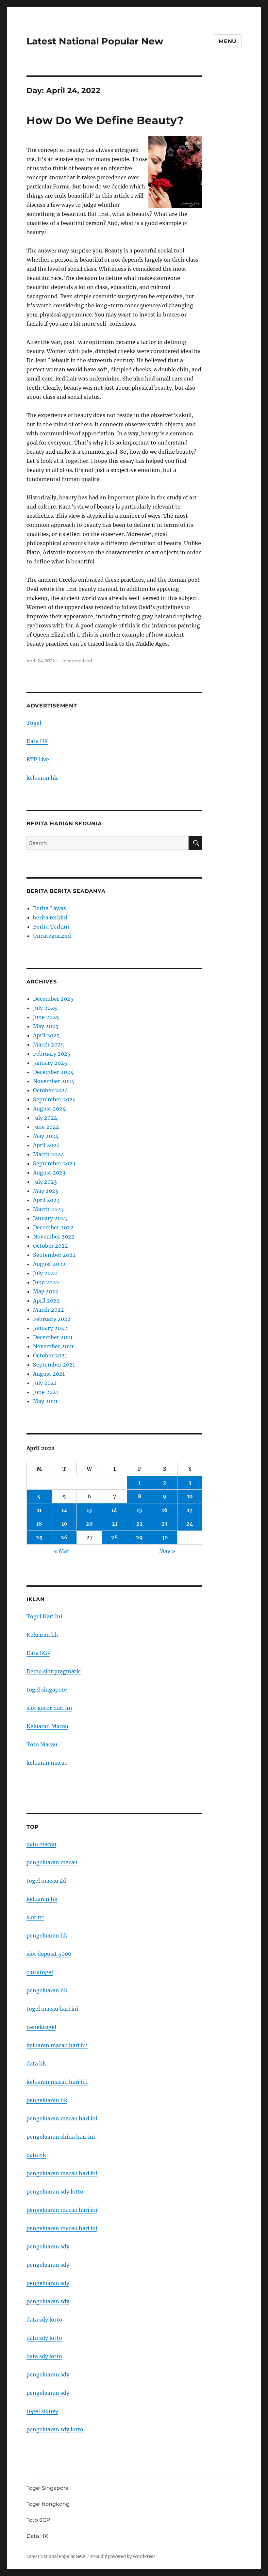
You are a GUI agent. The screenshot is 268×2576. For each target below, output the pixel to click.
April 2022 (46, 1301)
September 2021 (54, 1365)
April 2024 (46, 1145)
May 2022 (46, 1291)
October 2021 (50, 1355)
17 (190, 1510)
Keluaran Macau (47, 1726)
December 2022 (53, 1227)
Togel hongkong (48, 2504)
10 (190, 1496)
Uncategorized (76, 661)
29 (139, 1537)
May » (167, 1551)
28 (114, 1537)
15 (139, 1510)
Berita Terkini (51, 927)
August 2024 (49, 1109)
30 (165, 1537)
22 (140, 1524)
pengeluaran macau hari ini (62, 2210)
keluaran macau (47, 1763)
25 (39, 1537)
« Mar (62, 1551)
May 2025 (46, 1026)
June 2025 (46, 1017)
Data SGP (38, 1653)
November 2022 (54, 1237)
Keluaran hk (42, 1635)
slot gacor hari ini (49, 1708)
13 (89, 1510)
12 (64, 1510)
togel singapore (47, 1690)
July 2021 (45, 1383)
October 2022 (50, 1246)
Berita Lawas (50, 908)
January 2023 (50, 1218)
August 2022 (49, 1264)
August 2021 (49, 1374)
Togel (34, 723)
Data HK (37, 741)
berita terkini (50, 917)
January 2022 (50, 1328)
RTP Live (38, 759)
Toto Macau (42, 1744)
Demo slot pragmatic (54, 1671)
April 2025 (46, 1035)
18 (39, 1524)
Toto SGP (38, 2520)
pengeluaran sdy (48, 2246)
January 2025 (50, 1063)
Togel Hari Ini (44, 1616)
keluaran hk (42, 778)
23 (165, 1524)
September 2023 (54, 1163)
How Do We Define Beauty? (105, 120)
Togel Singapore (48, 2488)
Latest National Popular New (95, 41)
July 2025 (45, 1008)
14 (114, 1510)
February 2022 (52, 1319)
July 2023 (45, 1182)
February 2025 (52, 1054)
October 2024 (50, 1090)
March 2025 (49, 1045)
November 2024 (54, 1081)
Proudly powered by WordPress (123, 2557)
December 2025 (53, 999)
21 (115, 1524)
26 (64, 1537)
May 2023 (46, 1191)
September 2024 (54, 1099)
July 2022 (45, 1273)
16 (165, 1510)
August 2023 (49, 1173)
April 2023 (46, 1200)
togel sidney (42, 2411)
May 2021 (45, 1401)
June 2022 (46, 1282)
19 (64, 1524)
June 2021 (46, 1392)
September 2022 (54, 1255)
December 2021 (53, 1337)
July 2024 (45, 1118)
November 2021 (53, 1346)
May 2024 (46, 1136)
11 (39, 1510)
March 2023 (48, 1209)
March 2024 (49, 1154)
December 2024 (53, 1072)
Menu (228, 41)
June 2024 (46, 1127)
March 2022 (49, 1310)
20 (89, 1524)
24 (190, 1524)
